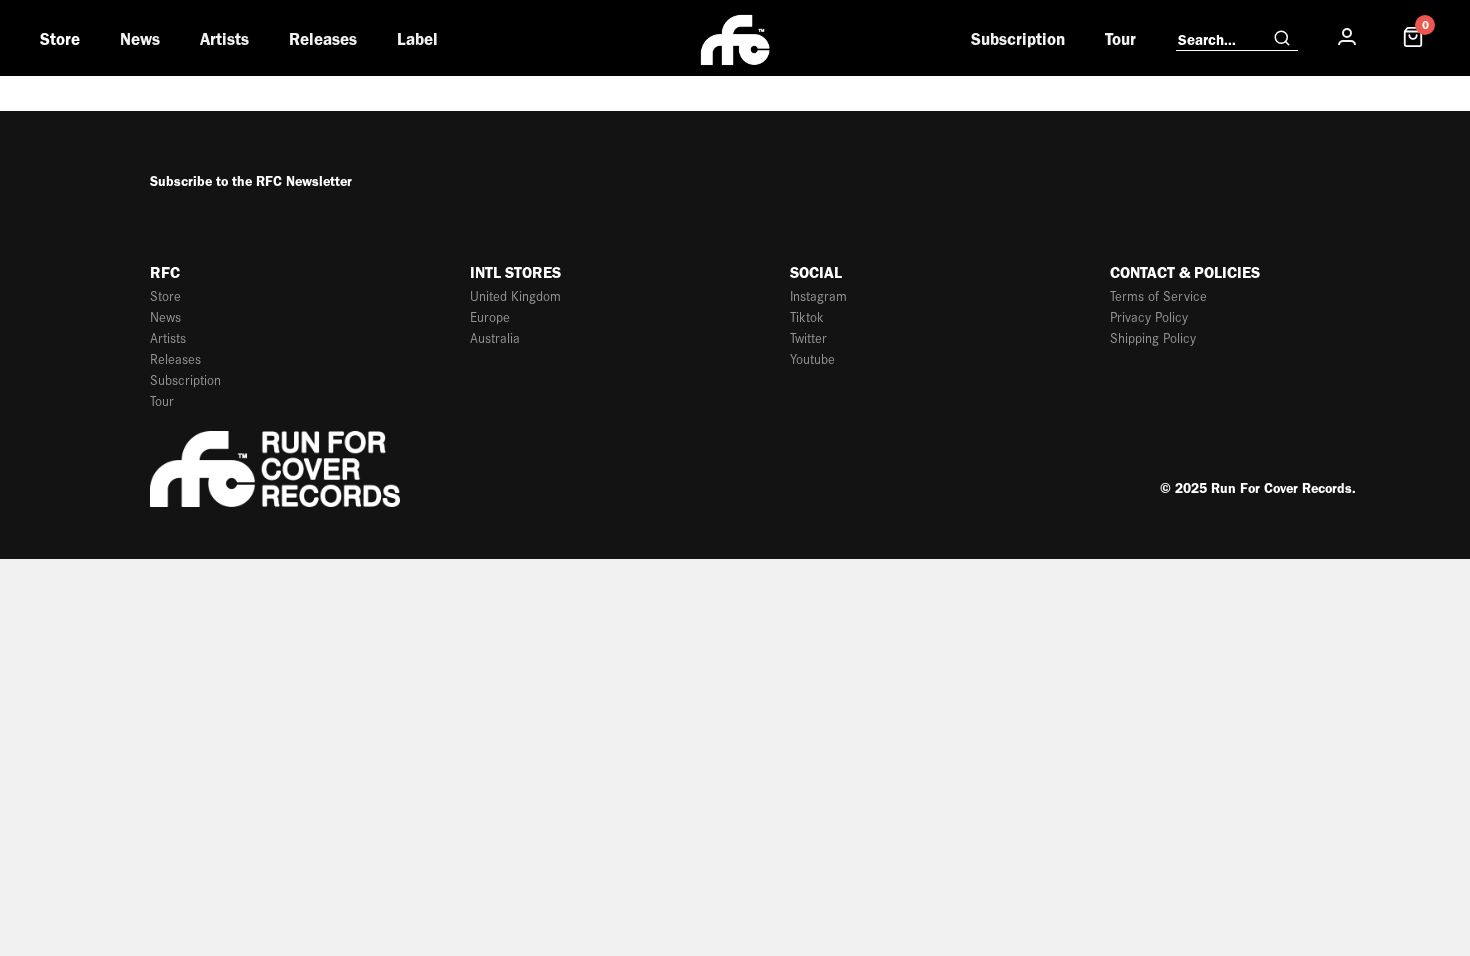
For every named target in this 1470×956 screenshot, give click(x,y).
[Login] (1347, 37)
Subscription (1018, 39)
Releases (323, 39)
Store (60, 39)
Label (417, 39)
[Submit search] (1282, 39)
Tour (1120, 39)
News (140, 39)
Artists (224, 39)
